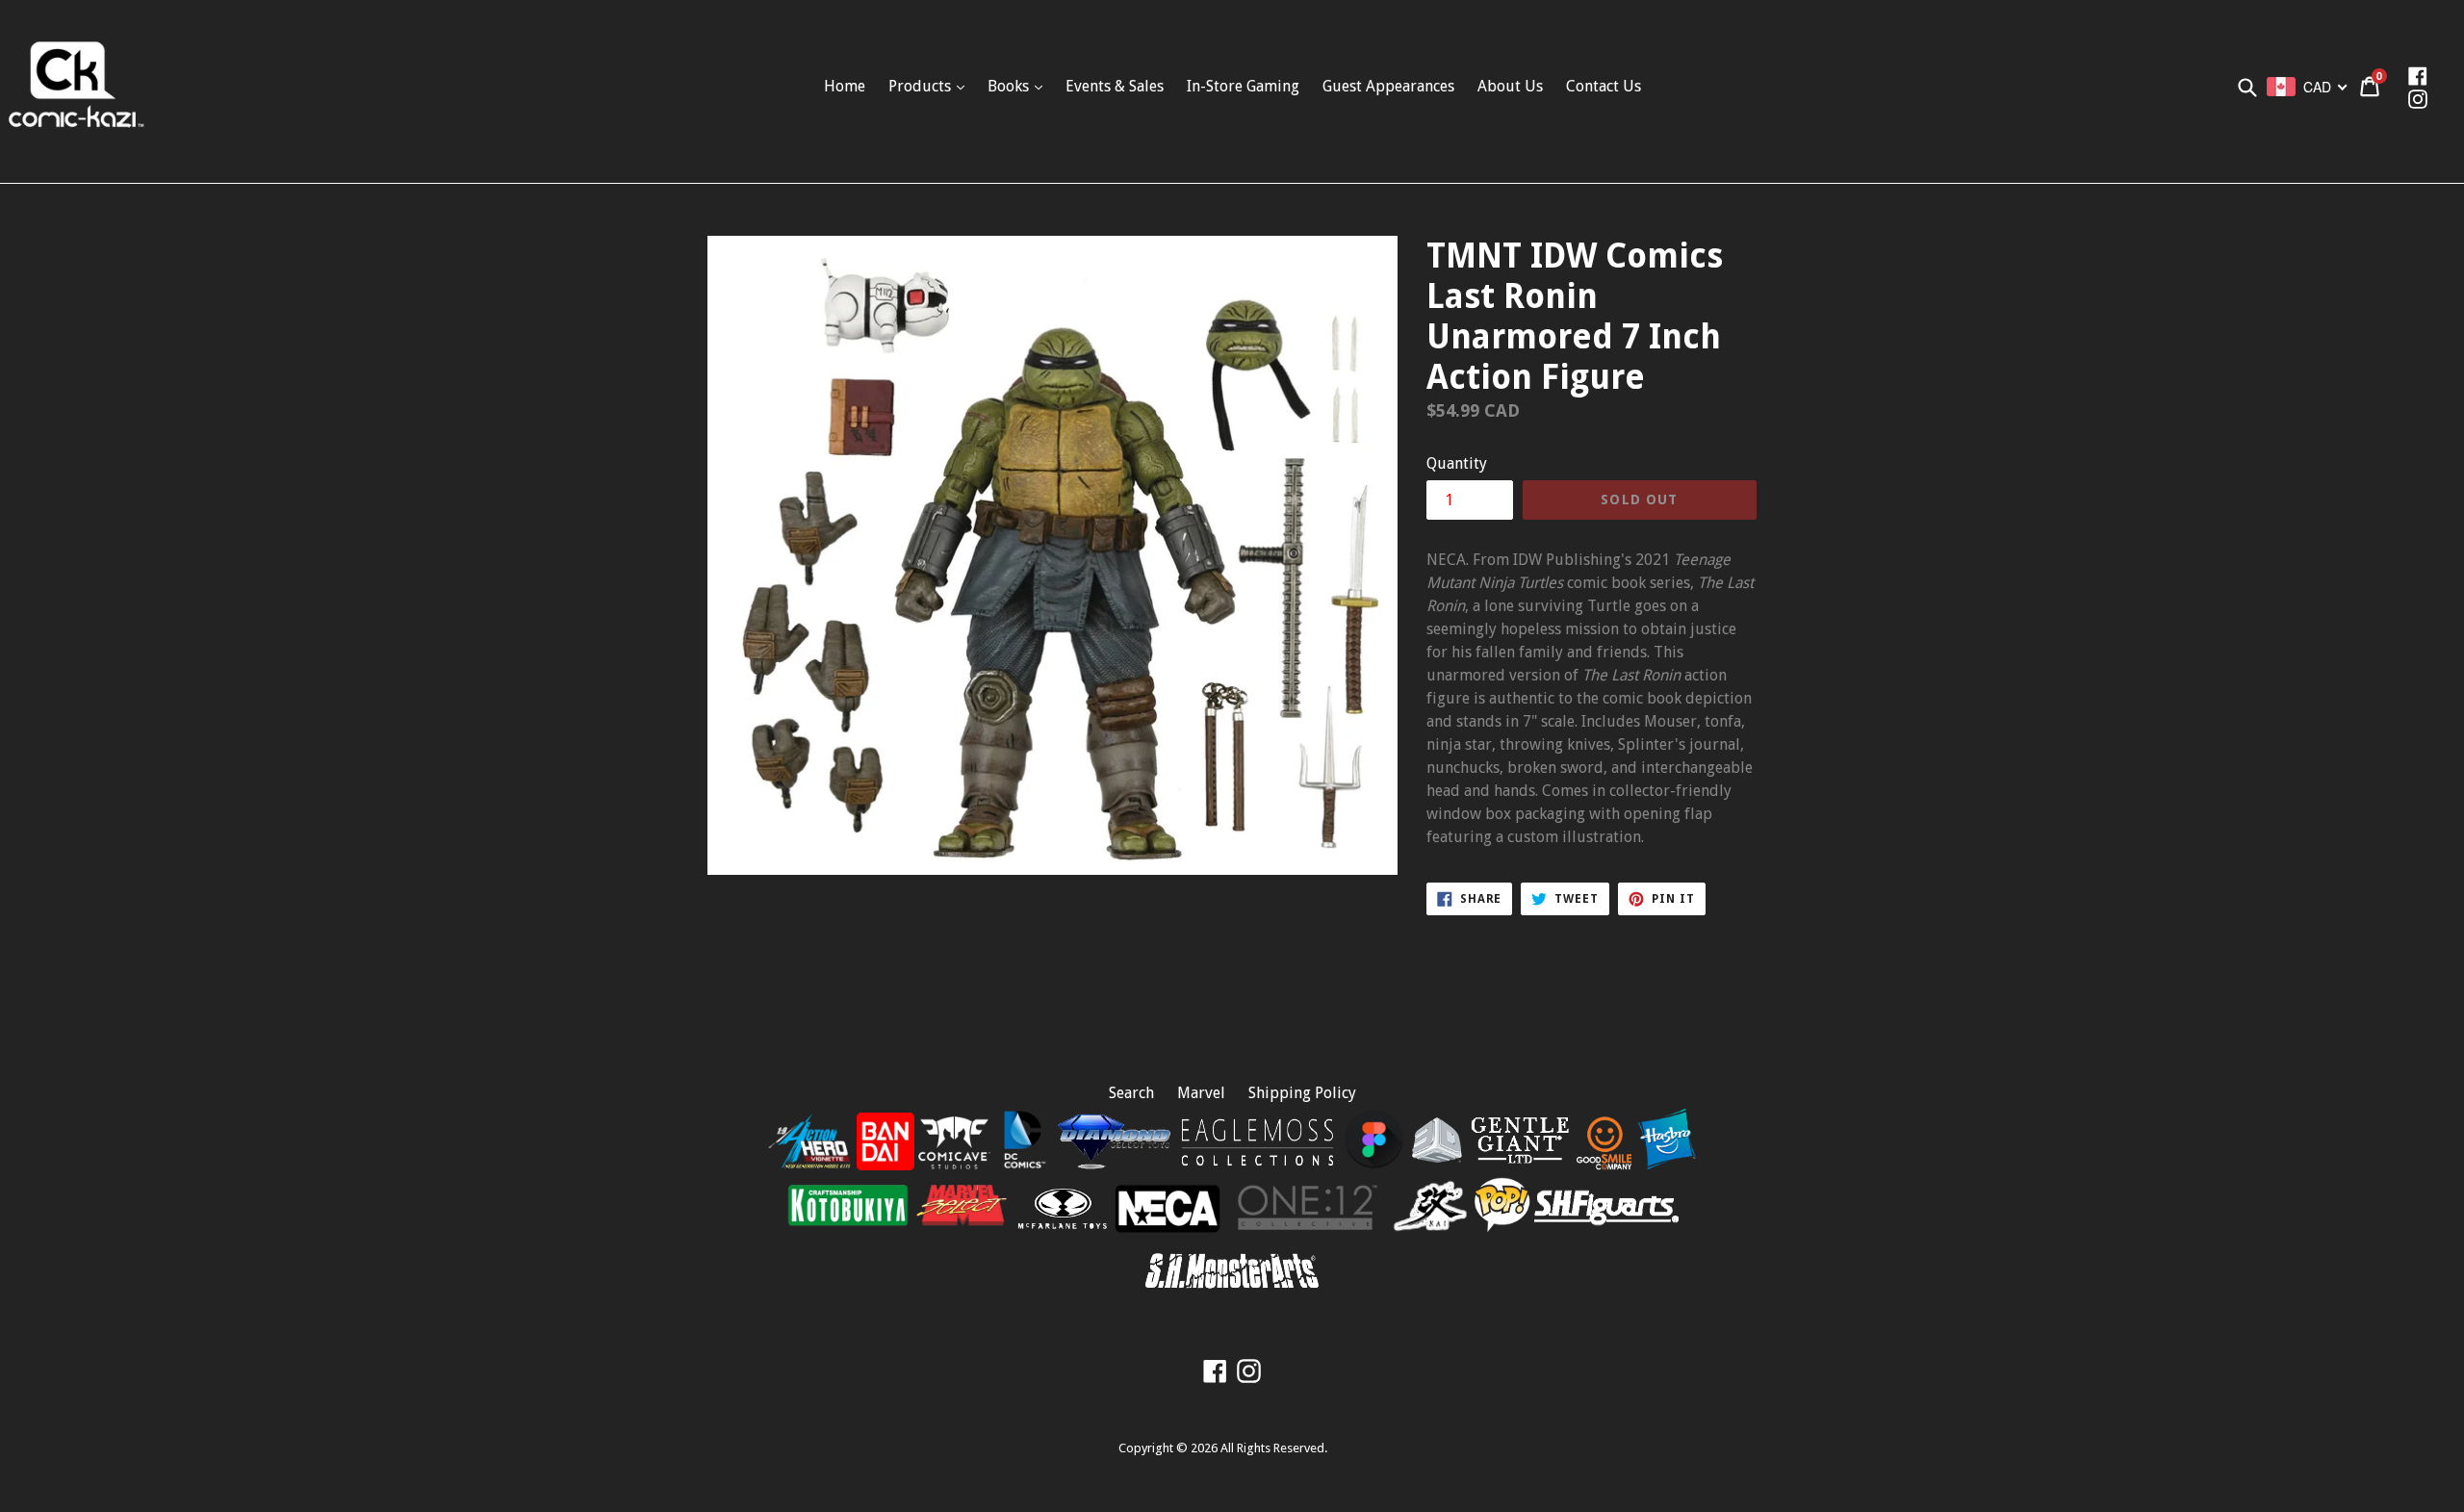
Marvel (1201, 1093)
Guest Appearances (1388, 86)
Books (1010, 86)
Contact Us (1604, 86)
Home (845, 86)
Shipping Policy (1302, 1093)
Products (922, 86)
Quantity (1457, 463)
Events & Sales (1115, 86)
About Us (1510, 86)
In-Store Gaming (1243, 86)
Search (1131, 1093)
